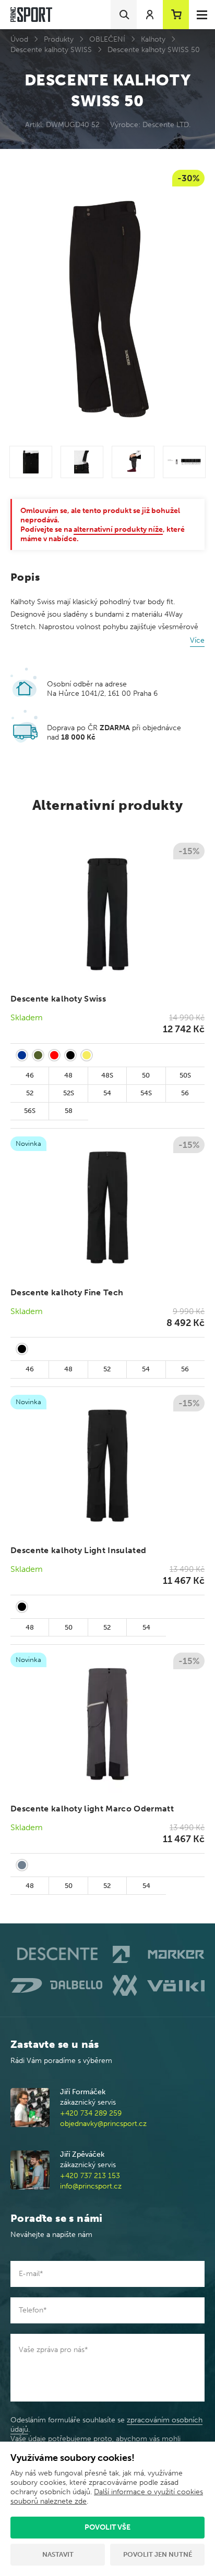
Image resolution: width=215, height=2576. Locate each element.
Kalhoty (153, 39)
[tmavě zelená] (38, 1055)
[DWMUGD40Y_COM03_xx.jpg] (133, 462)
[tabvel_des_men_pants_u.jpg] (184, 462)
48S (107, 1075)
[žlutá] (87, 1055)
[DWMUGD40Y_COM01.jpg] (31, 462)
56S (30, 1111)
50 (146, 1075)
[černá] (70, 1055)
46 (30, 1075)
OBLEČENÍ (107, 39)
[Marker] (159, 1954)
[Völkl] (159, 1985)
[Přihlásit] (150, 15)
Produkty (59, 39)
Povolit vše (107, 2527)
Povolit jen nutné (158, 2554)
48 (68, 1075)
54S (146, 1093)
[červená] (54, 1055)
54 (107, 1093)
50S (185, 1075)
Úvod (19, 39)
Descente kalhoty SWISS (51, 50)
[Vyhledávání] (124, 15)
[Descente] (56, 1954)
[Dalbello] (56, 1985)
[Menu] (202, 15)
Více (197, 640)
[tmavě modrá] (22, 1055)
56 (185, 1093)
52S (69, 1093)
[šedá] (22, 1865)
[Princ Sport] (31, 15)
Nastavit (58, 2554)
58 (69, 1111)
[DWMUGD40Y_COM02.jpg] (82, 462)
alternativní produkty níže (118, 529)
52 (30, 1093)
